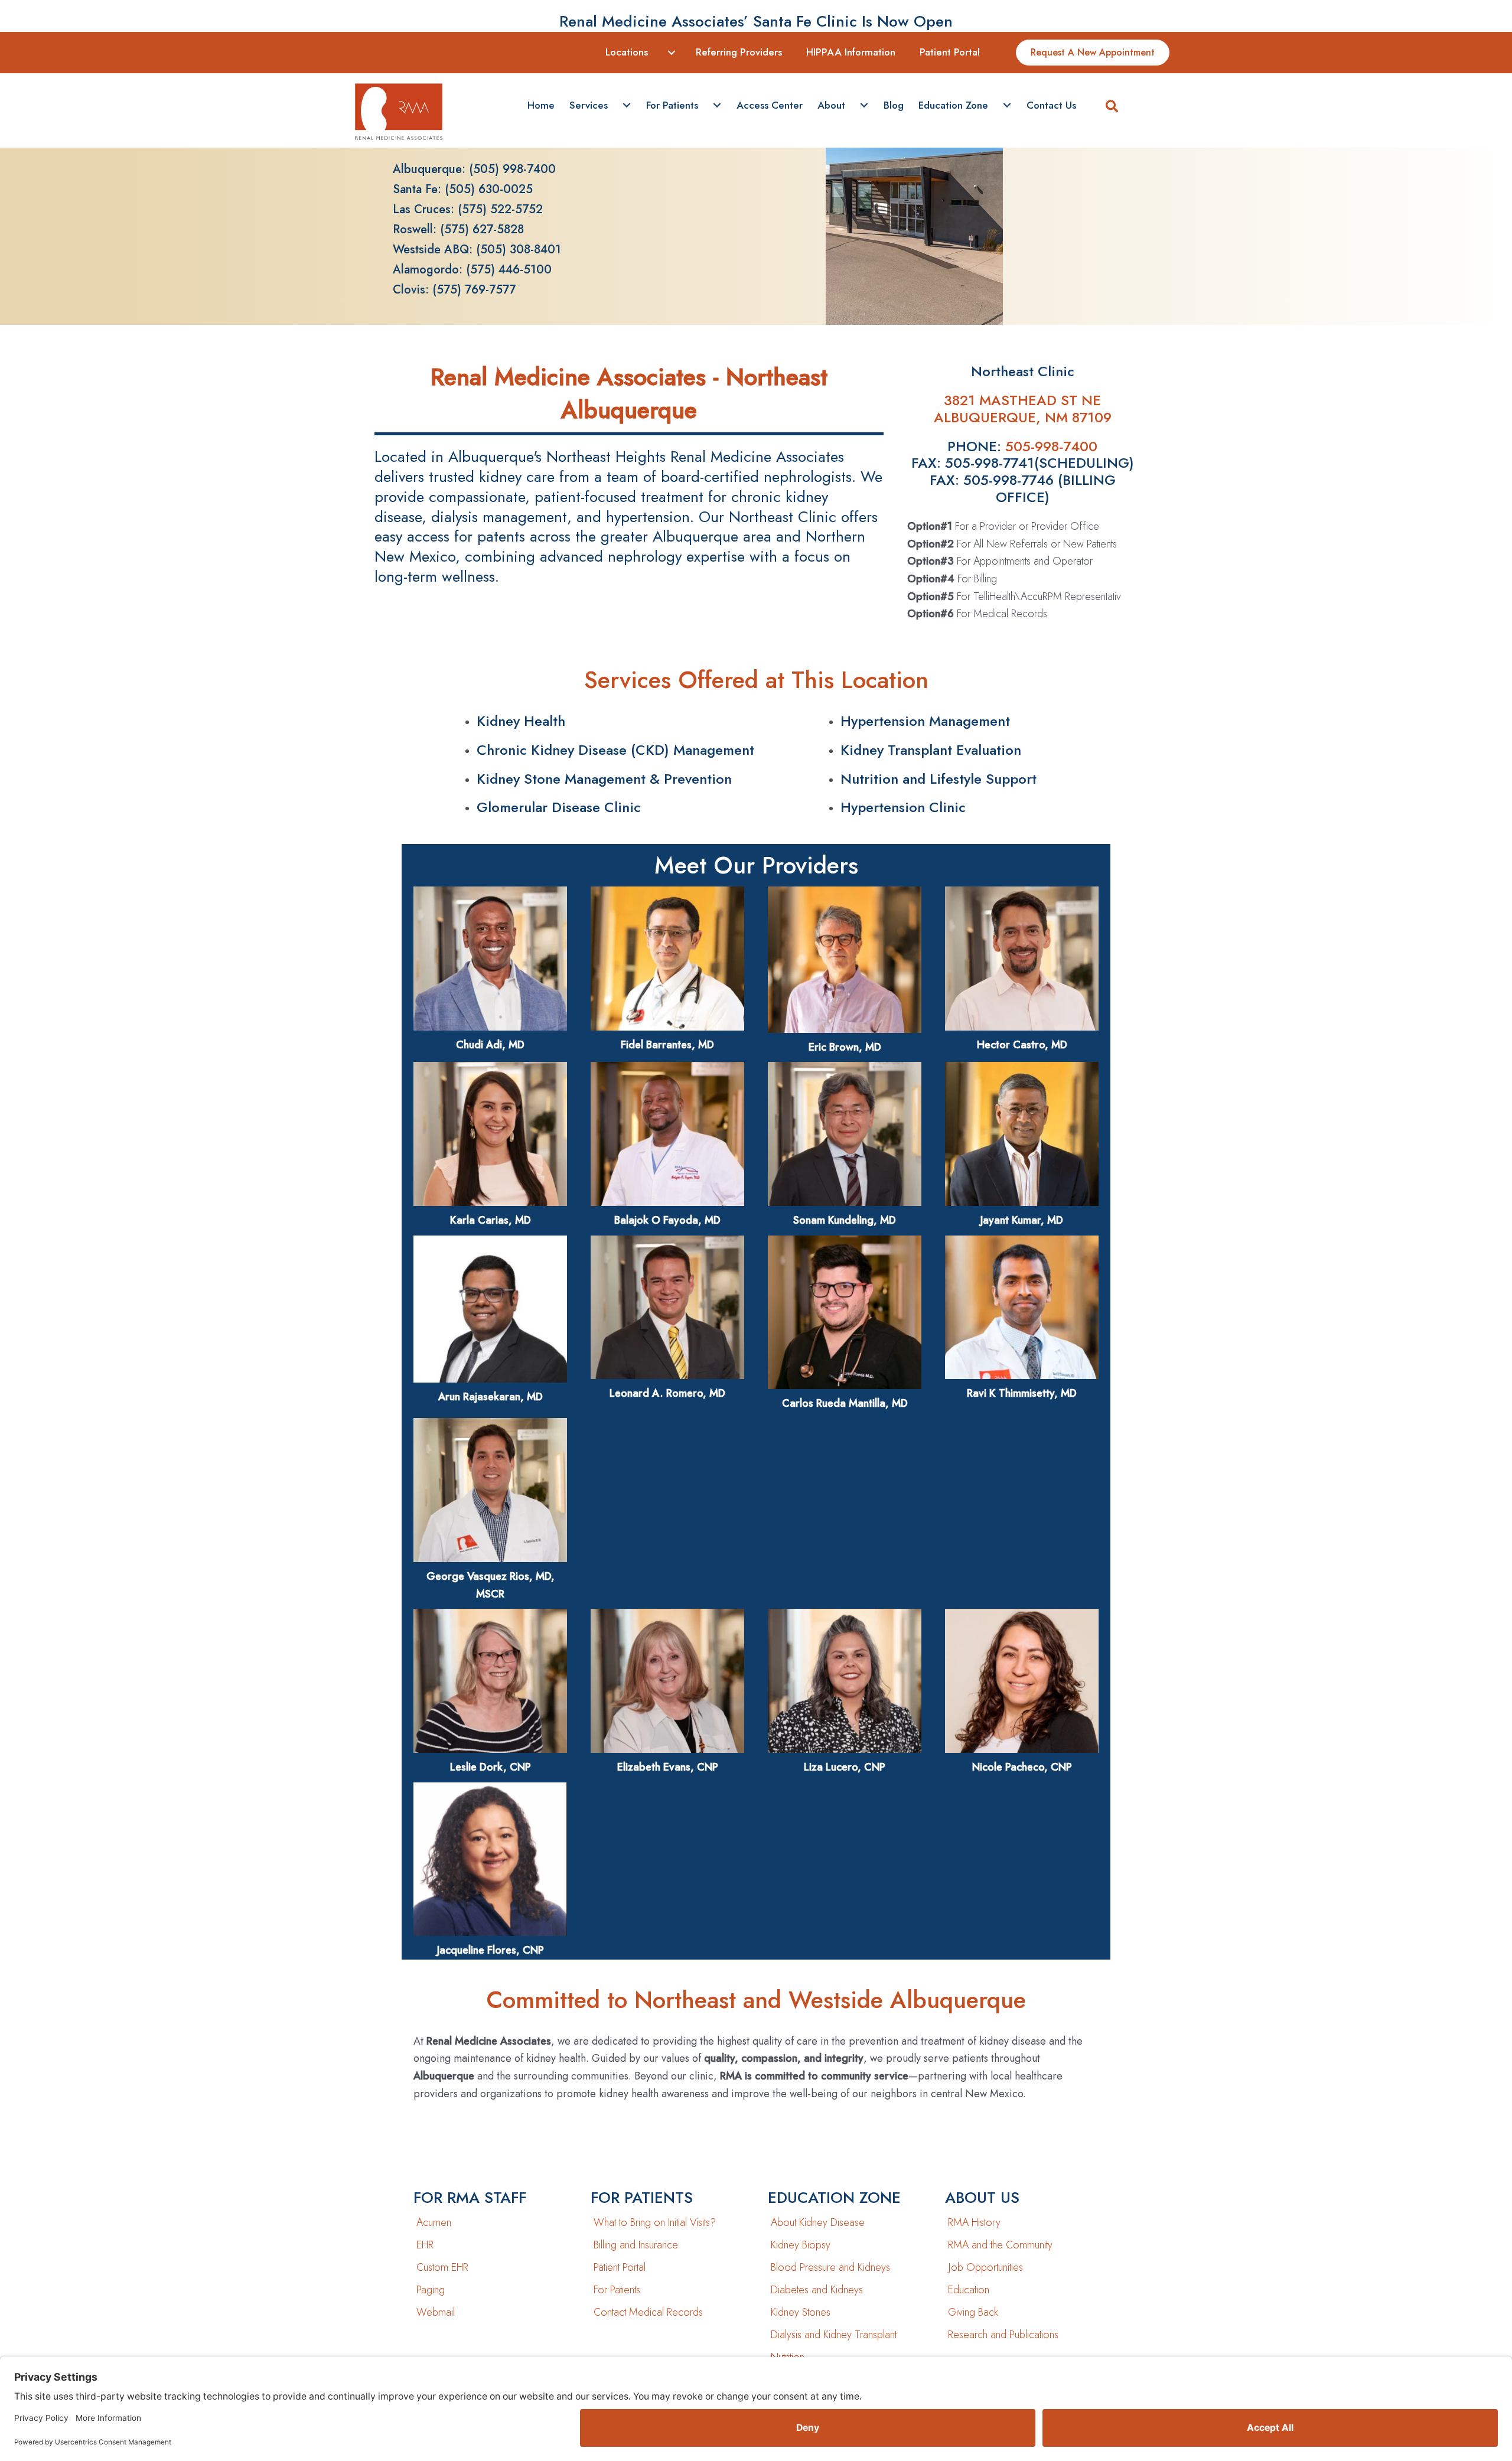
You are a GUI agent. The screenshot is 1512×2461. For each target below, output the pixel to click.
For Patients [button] (672, 105)
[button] (1112, 108)
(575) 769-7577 (474, 290)
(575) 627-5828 (482, 229)
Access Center (770, 105)
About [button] (831, 105)
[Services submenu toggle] (627, 106)
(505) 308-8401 (519, 250)
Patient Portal (950, 52)
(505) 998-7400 (512, 169)
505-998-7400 (1051, 446)
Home (541, 105)
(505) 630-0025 (489, 189)
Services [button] (589, 105)
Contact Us (1051, 105)
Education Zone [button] (953, 105)
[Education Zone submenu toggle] (1007, 106)
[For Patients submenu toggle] (717, 106)
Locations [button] (627, 52)
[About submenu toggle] (864, 106)
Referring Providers (739, 52)
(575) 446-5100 (509, 270)
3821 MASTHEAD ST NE (1022, 400)
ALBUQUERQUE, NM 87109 (1023, 417)
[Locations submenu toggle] (672, 53)
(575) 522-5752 (500, 209)
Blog (894, 105)
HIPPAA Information (851, 52)
